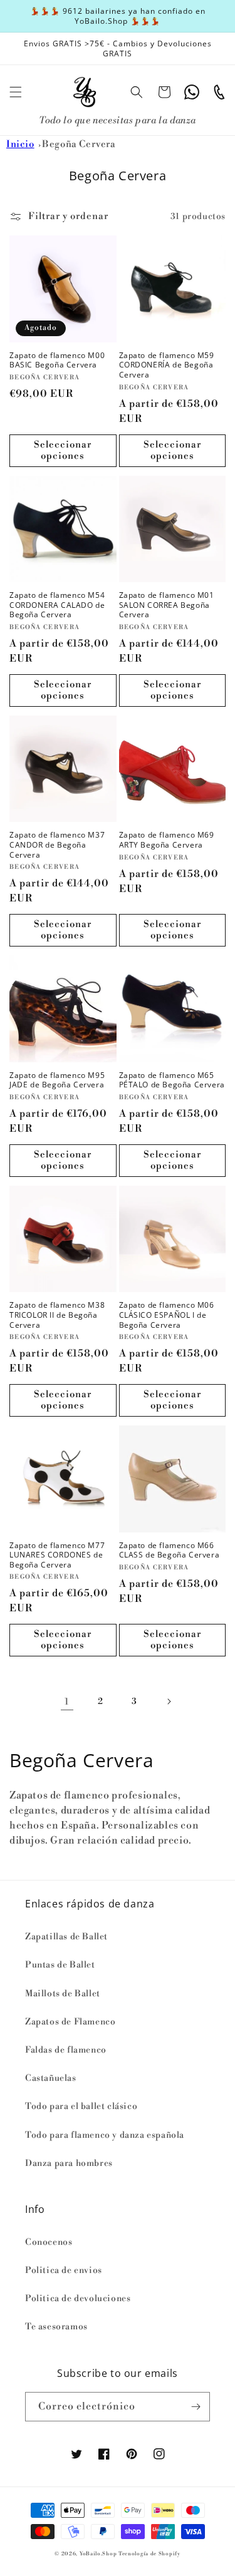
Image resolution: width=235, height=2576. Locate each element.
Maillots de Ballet (63, 1994)
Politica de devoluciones (78, 2299)
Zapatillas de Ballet (66, 1937)
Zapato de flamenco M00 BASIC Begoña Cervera (57, 360)
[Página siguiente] (169, 1701)
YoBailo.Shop (98, 2554)
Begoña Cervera (79, 144)
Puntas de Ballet (60, 1965)
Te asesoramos (56, 2327)
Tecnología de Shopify (149, 2554)
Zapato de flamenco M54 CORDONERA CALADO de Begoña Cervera (57, 605)
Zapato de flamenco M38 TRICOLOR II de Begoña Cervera (57, 1315)
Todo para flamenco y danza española (105, 2135)
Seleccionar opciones (63, 450)
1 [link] (67, 1702)
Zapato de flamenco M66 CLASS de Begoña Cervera (170, 1550)
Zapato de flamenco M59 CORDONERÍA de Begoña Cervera (167, 365)
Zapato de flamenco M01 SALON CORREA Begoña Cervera (167, 605)
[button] (16, 92)
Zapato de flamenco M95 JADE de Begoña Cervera (57, 1080)
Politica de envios (64, 2271)
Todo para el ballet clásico (81, 2106)
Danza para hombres (69, 2163)
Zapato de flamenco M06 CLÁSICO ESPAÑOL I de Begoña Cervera (167, 1315)
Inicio (20, 144)
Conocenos (49, 2242)
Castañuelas (51, 2078)
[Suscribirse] (196, 2407)
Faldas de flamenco (66, 2050)
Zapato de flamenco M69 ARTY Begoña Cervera (167, 840)
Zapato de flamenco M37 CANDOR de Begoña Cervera (57, 845)
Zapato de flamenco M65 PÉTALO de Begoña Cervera (172, 1080)
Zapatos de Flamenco (70, 2022)
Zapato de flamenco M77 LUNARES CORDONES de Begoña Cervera (57, 1555)
